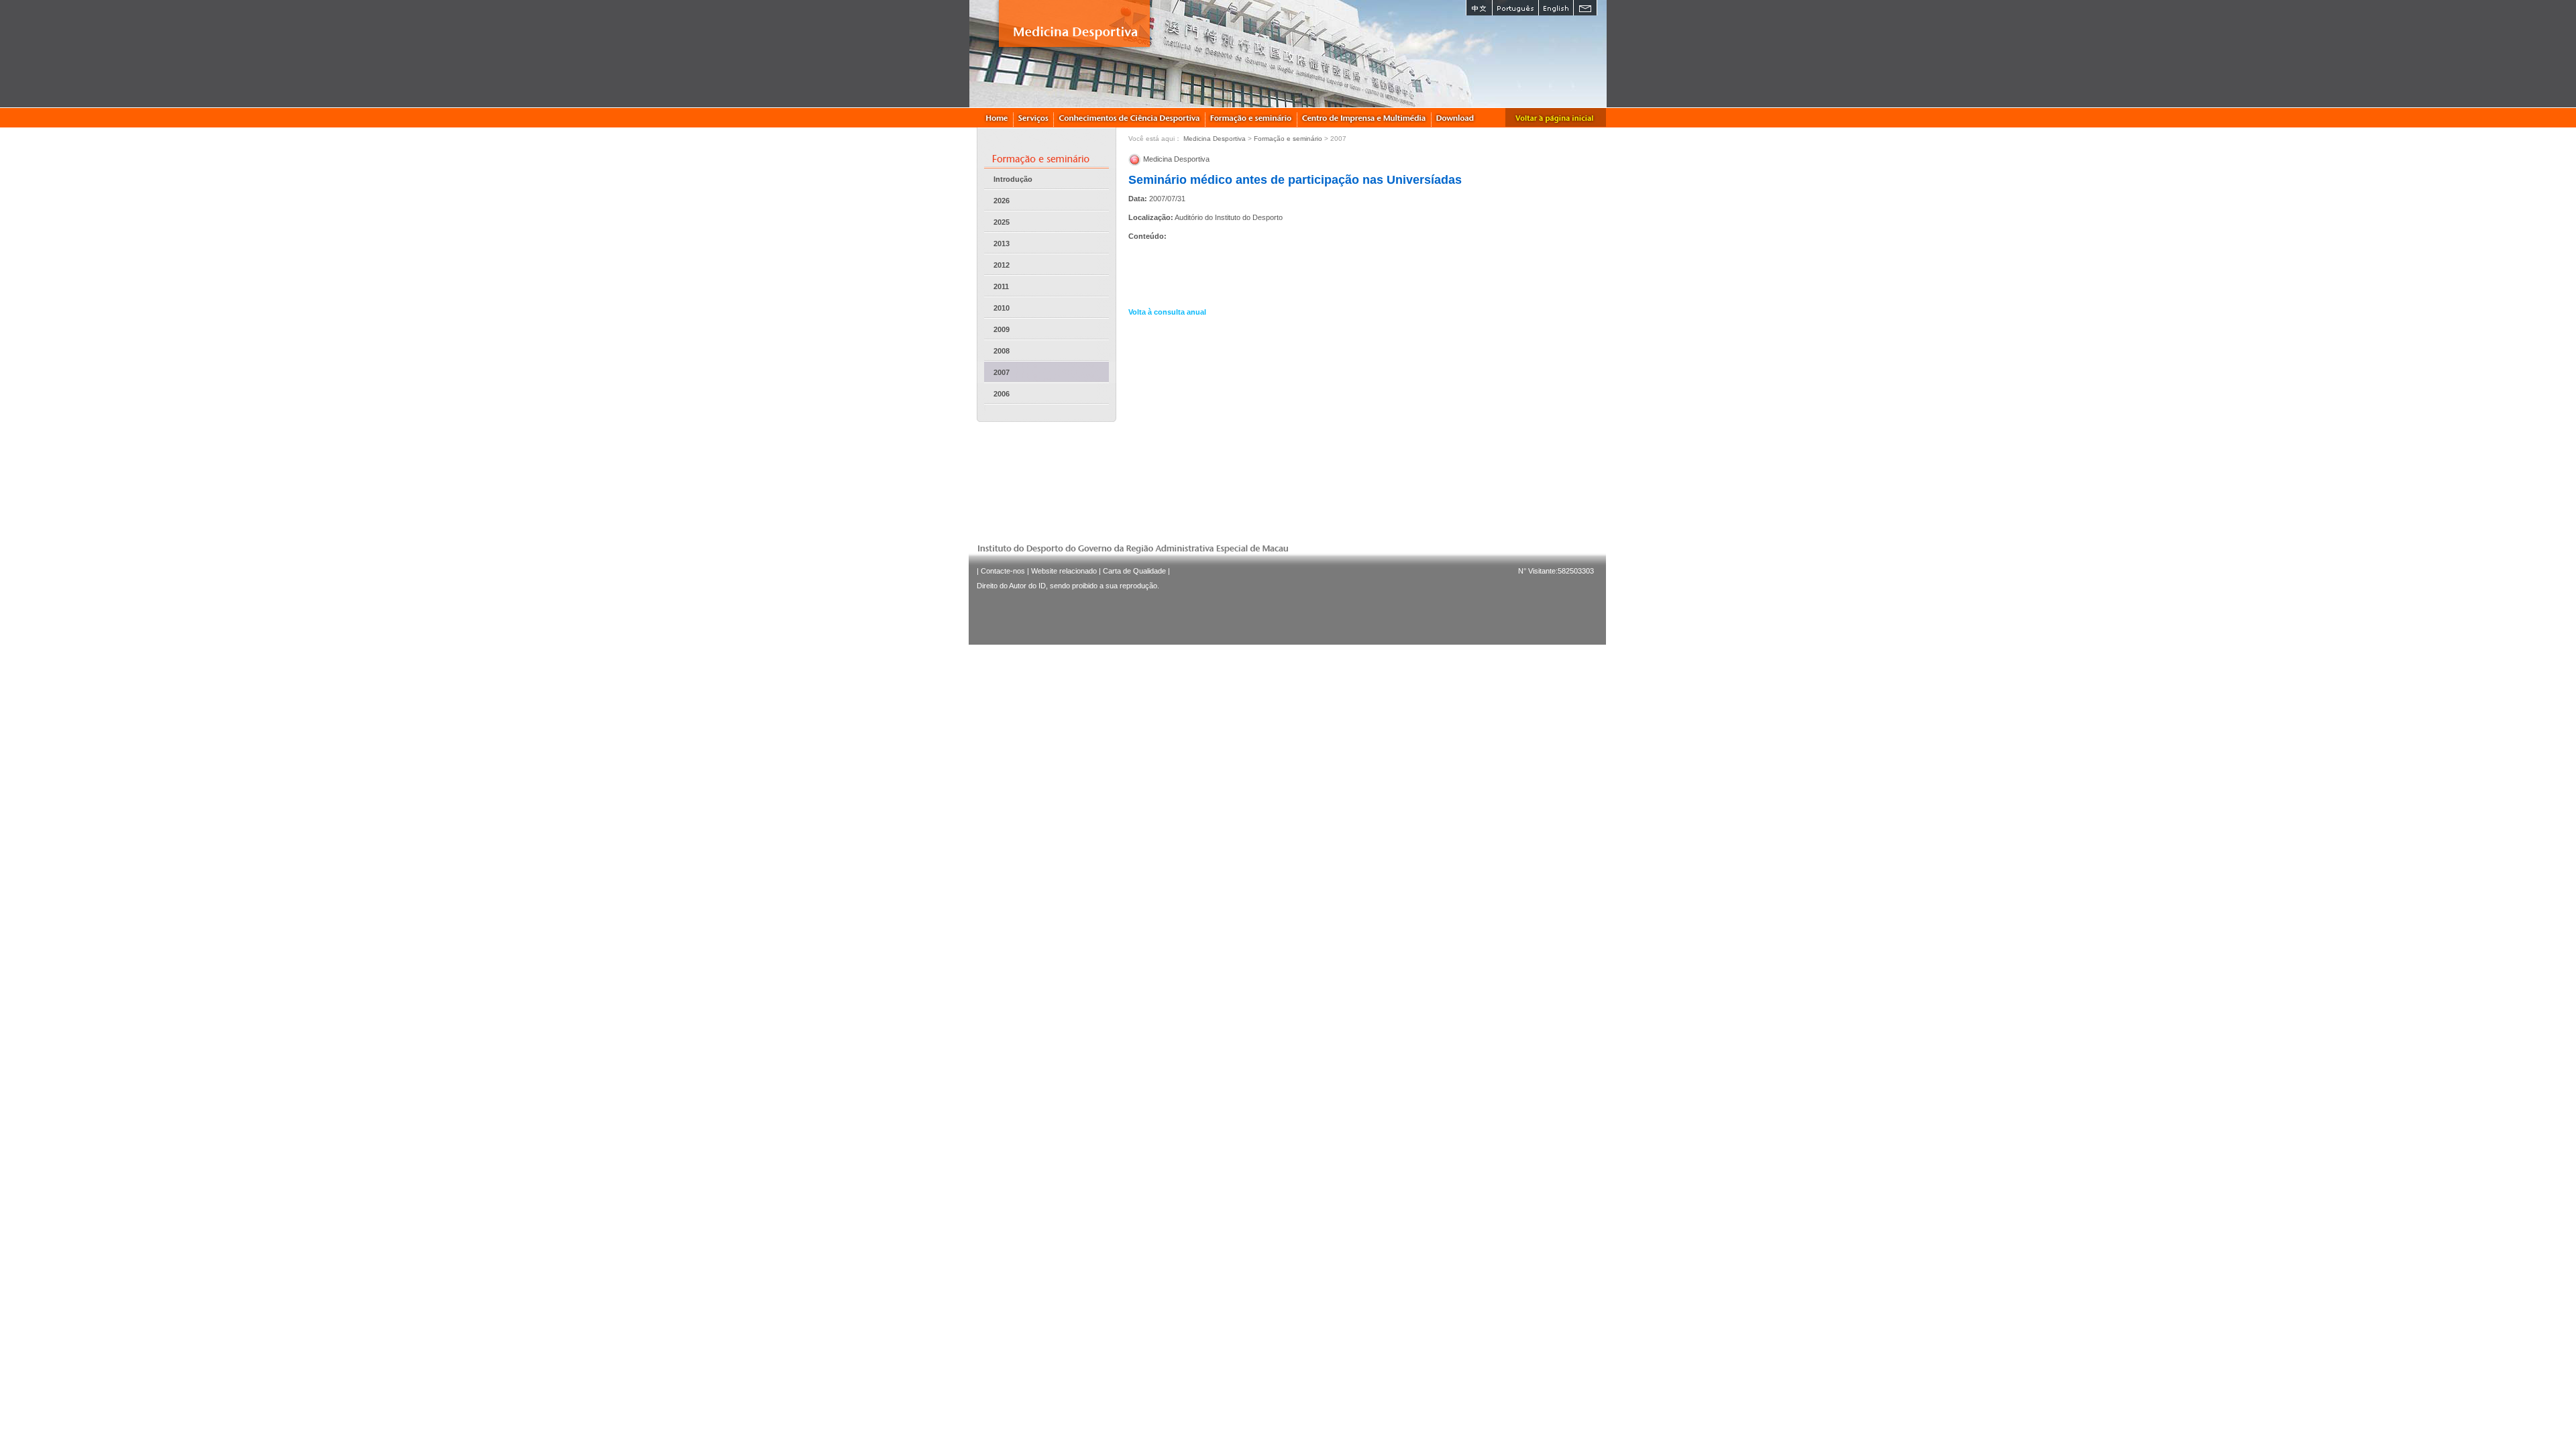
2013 (1002, 244)
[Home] (997, 117)
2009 (1002, 329)
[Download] (1456, 117)
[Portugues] (1515, 8)
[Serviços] (1034, 117)
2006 (1002, 394)
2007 (1002, 372)
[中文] (1479, 8)
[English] (1556, 8)
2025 (1002, 222)
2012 (1002, 265)
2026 (1002, 201)
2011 (1001, 286)
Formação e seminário (1288, 139)
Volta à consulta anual (1167, 312)
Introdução (1013, 179)
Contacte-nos (1003, 571)
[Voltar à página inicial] (1556, 117)
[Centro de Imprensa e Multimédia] (1364, 117)
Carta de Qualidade (1134, 571)
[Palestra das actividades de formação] (1251, 117)
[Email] (1585, 8)
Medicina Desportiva (1215, 139)
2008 (1002, 351)
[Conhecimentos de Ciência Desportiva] (1130, 117)
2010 (1002, 308)
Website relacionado (1064, 571)
